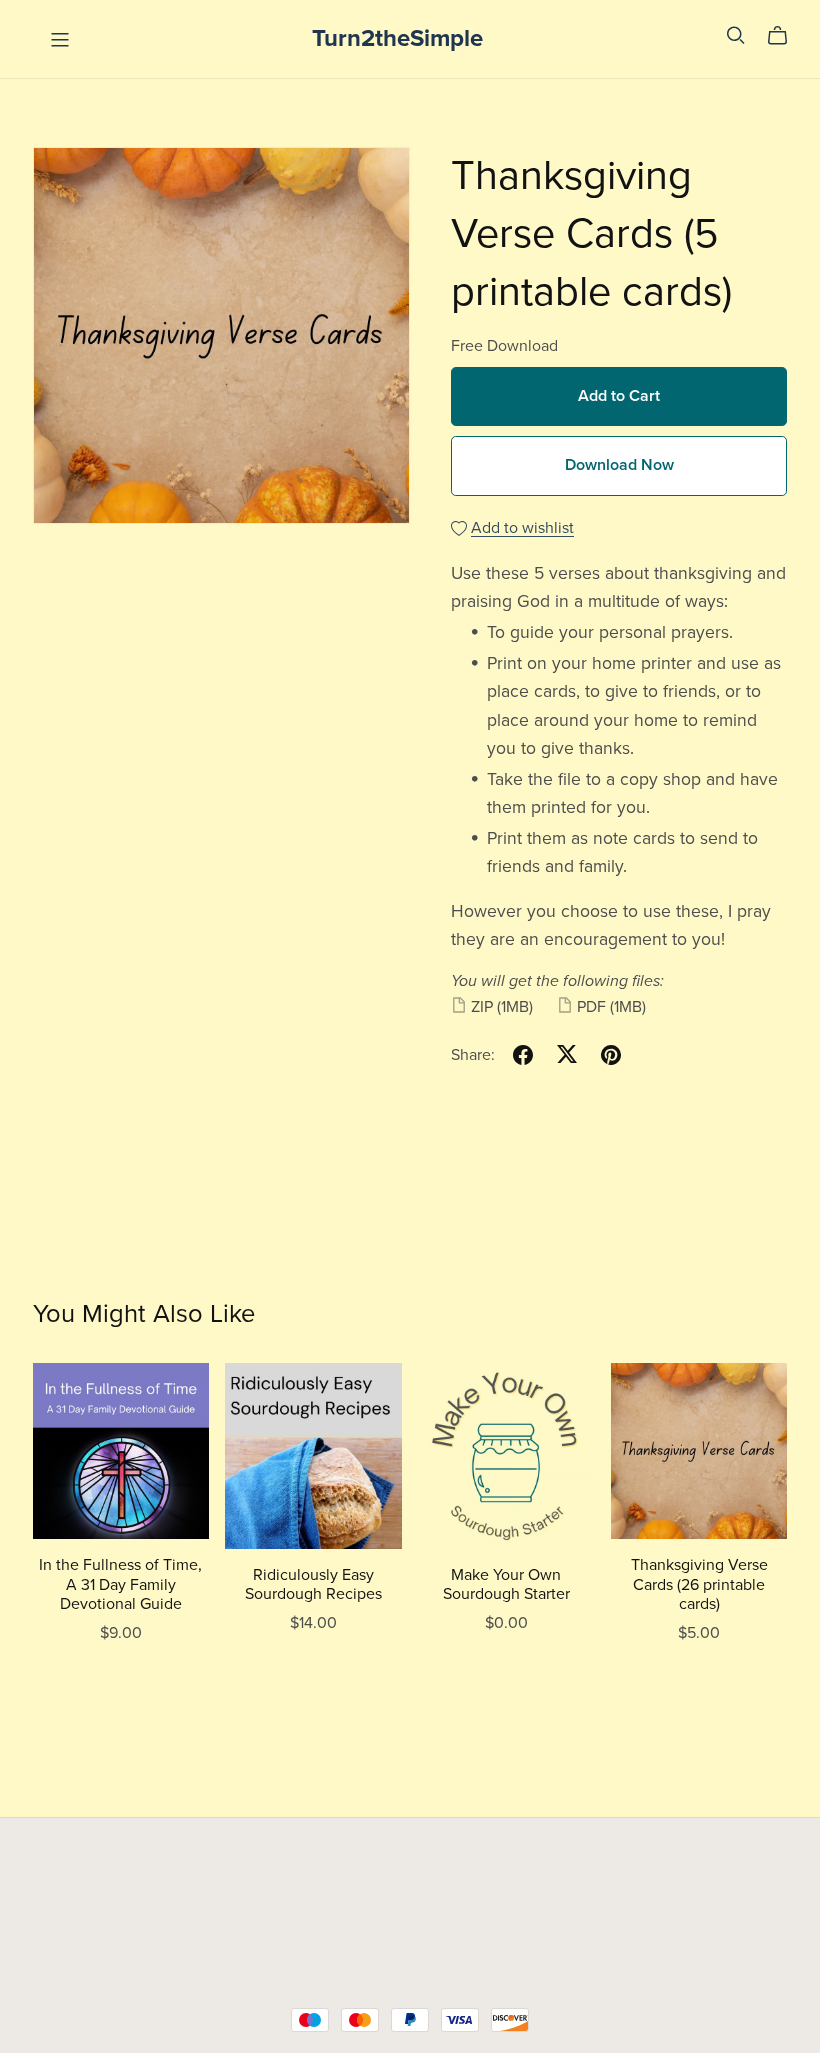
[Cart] (785, 36)
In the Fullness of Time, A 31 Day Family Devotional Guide (120, 1584)
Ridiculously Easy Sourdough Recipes (313, 1584)
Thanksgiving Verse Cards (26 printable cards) (699, 1584)
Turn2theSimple (397, 38)
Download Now (619, 465)
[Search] (736, 35)
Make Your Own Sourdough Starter (506, 1584)
